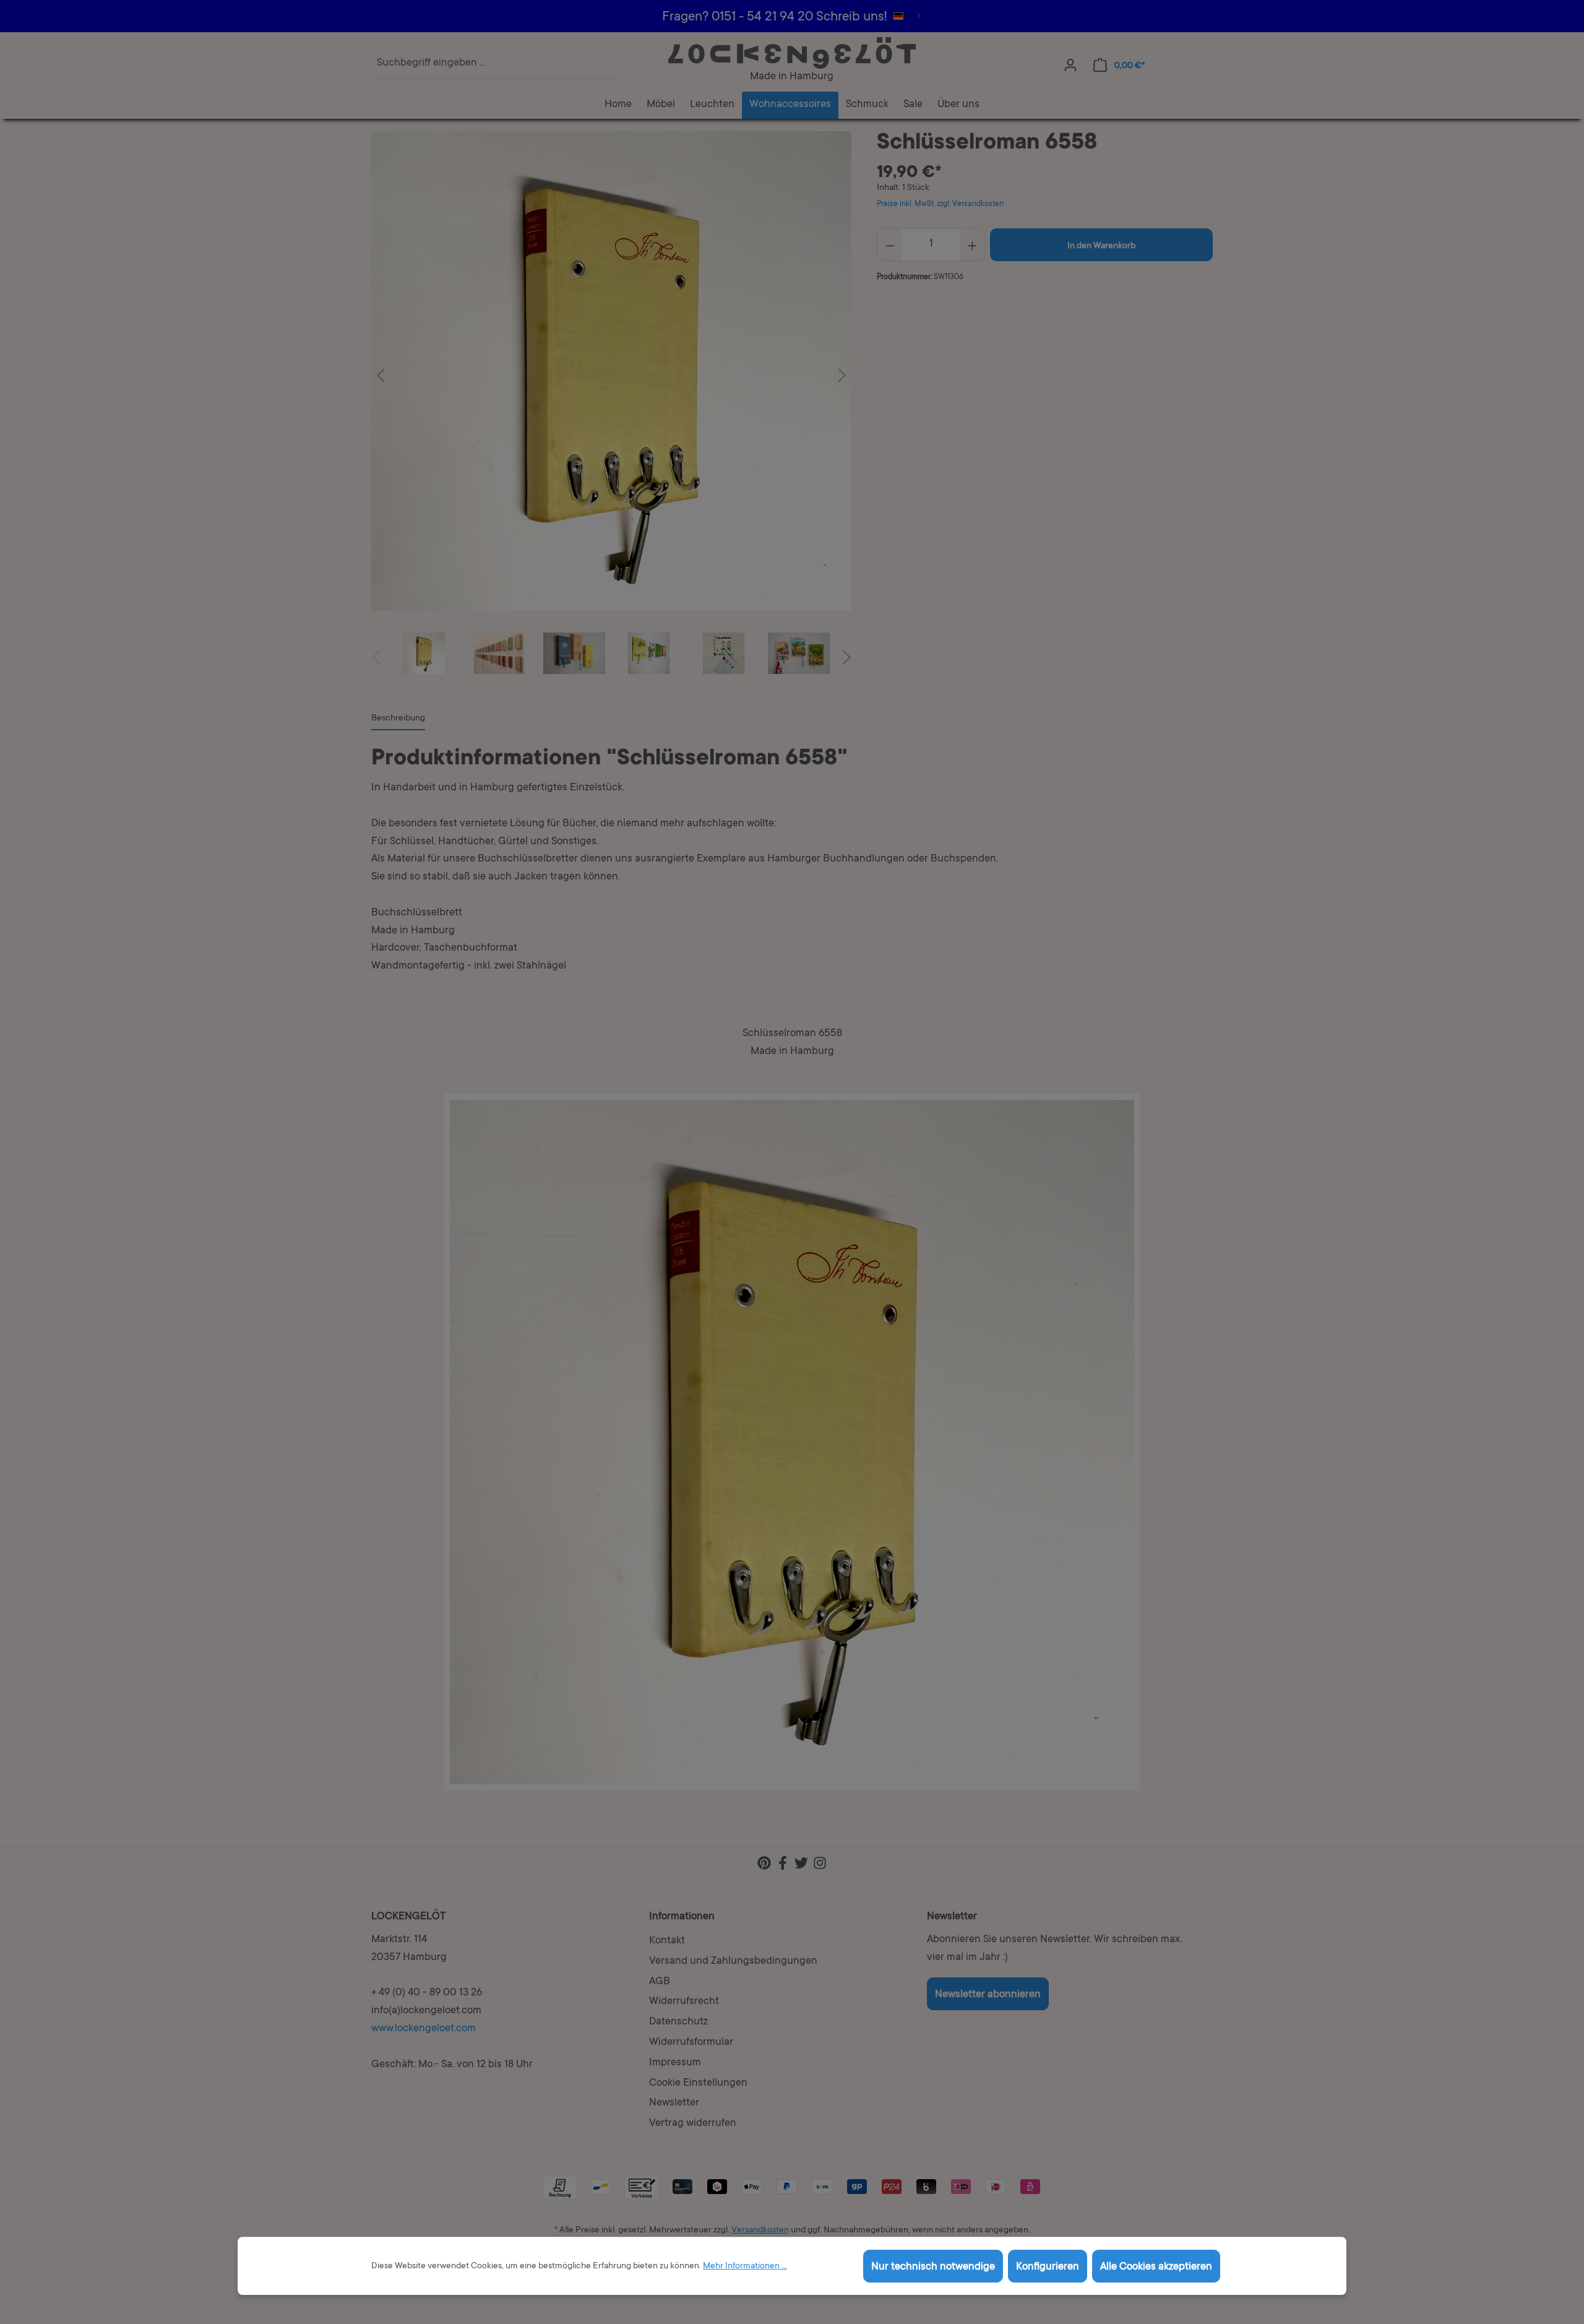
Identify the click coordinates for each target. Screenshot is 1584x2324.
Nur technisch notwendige (933, 2267)
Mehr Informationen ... (745, 2266)
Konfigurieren (1048, 2267)
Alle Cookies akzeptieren (1156, 2267)
